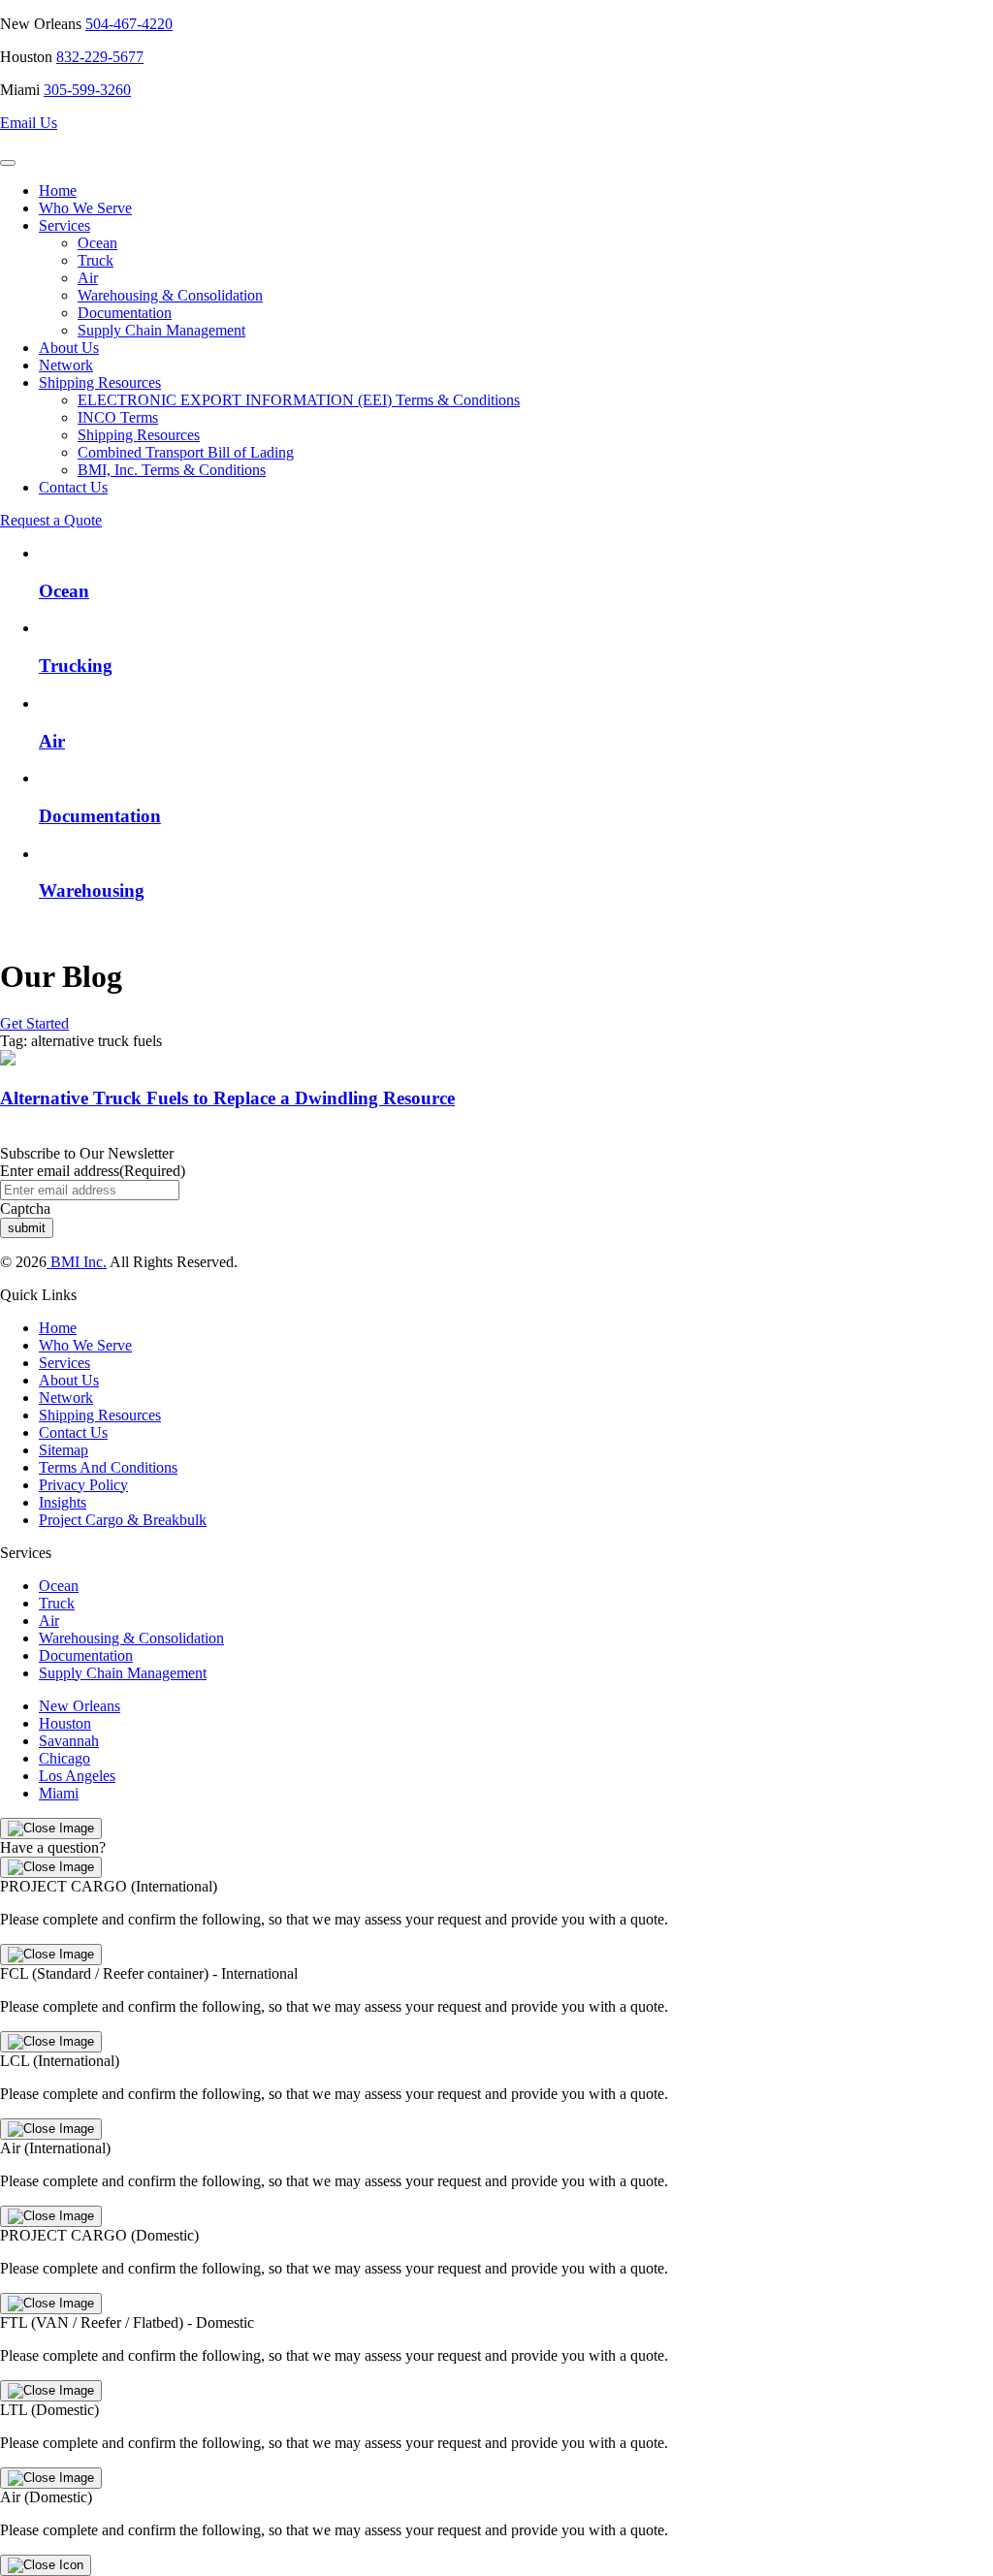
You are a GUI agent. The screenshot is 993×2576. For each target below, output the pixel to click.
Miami (59, 1793)
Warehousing (92, 890)
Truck (96, 260)
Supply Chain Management (161, 330)
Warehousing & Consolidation (170, 295)
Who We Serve (85, 208)
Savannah (69, 1741)
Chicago (64, 1758)
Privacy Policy (83, 1485)
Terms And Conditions (108, 1467)
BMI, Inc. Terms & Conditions (172, 470)
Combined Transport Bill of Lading (186, 452)
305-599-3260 (87, 90)
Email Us (29, 123)
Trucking (76, 666)
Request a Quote (51, 520)
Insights (63, 1502)
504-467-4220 (129, 24)
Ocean (97, 243)
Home (58, 191)
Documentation (125, 313)
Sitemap (64, 1450)
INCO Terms (118, 417)
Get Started (34, 1023)
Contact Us (73, 487)
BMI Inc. (77, 1262)
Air (88, 278)
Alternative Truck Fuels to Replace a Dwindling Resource (227, 1098)
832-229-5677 (100, 57)
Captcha (25, 1208)
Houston (65, 1723)
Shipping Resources (100, 382)
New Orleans (80, 1706)
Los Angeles (77, 1776)
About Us (69, 348)
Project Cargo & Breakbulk (123, 1520)
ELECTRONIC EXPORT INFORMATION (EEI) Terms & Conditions (299, 400)
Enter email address (93, 1171)
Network (66, 365)
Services (64, 225)
